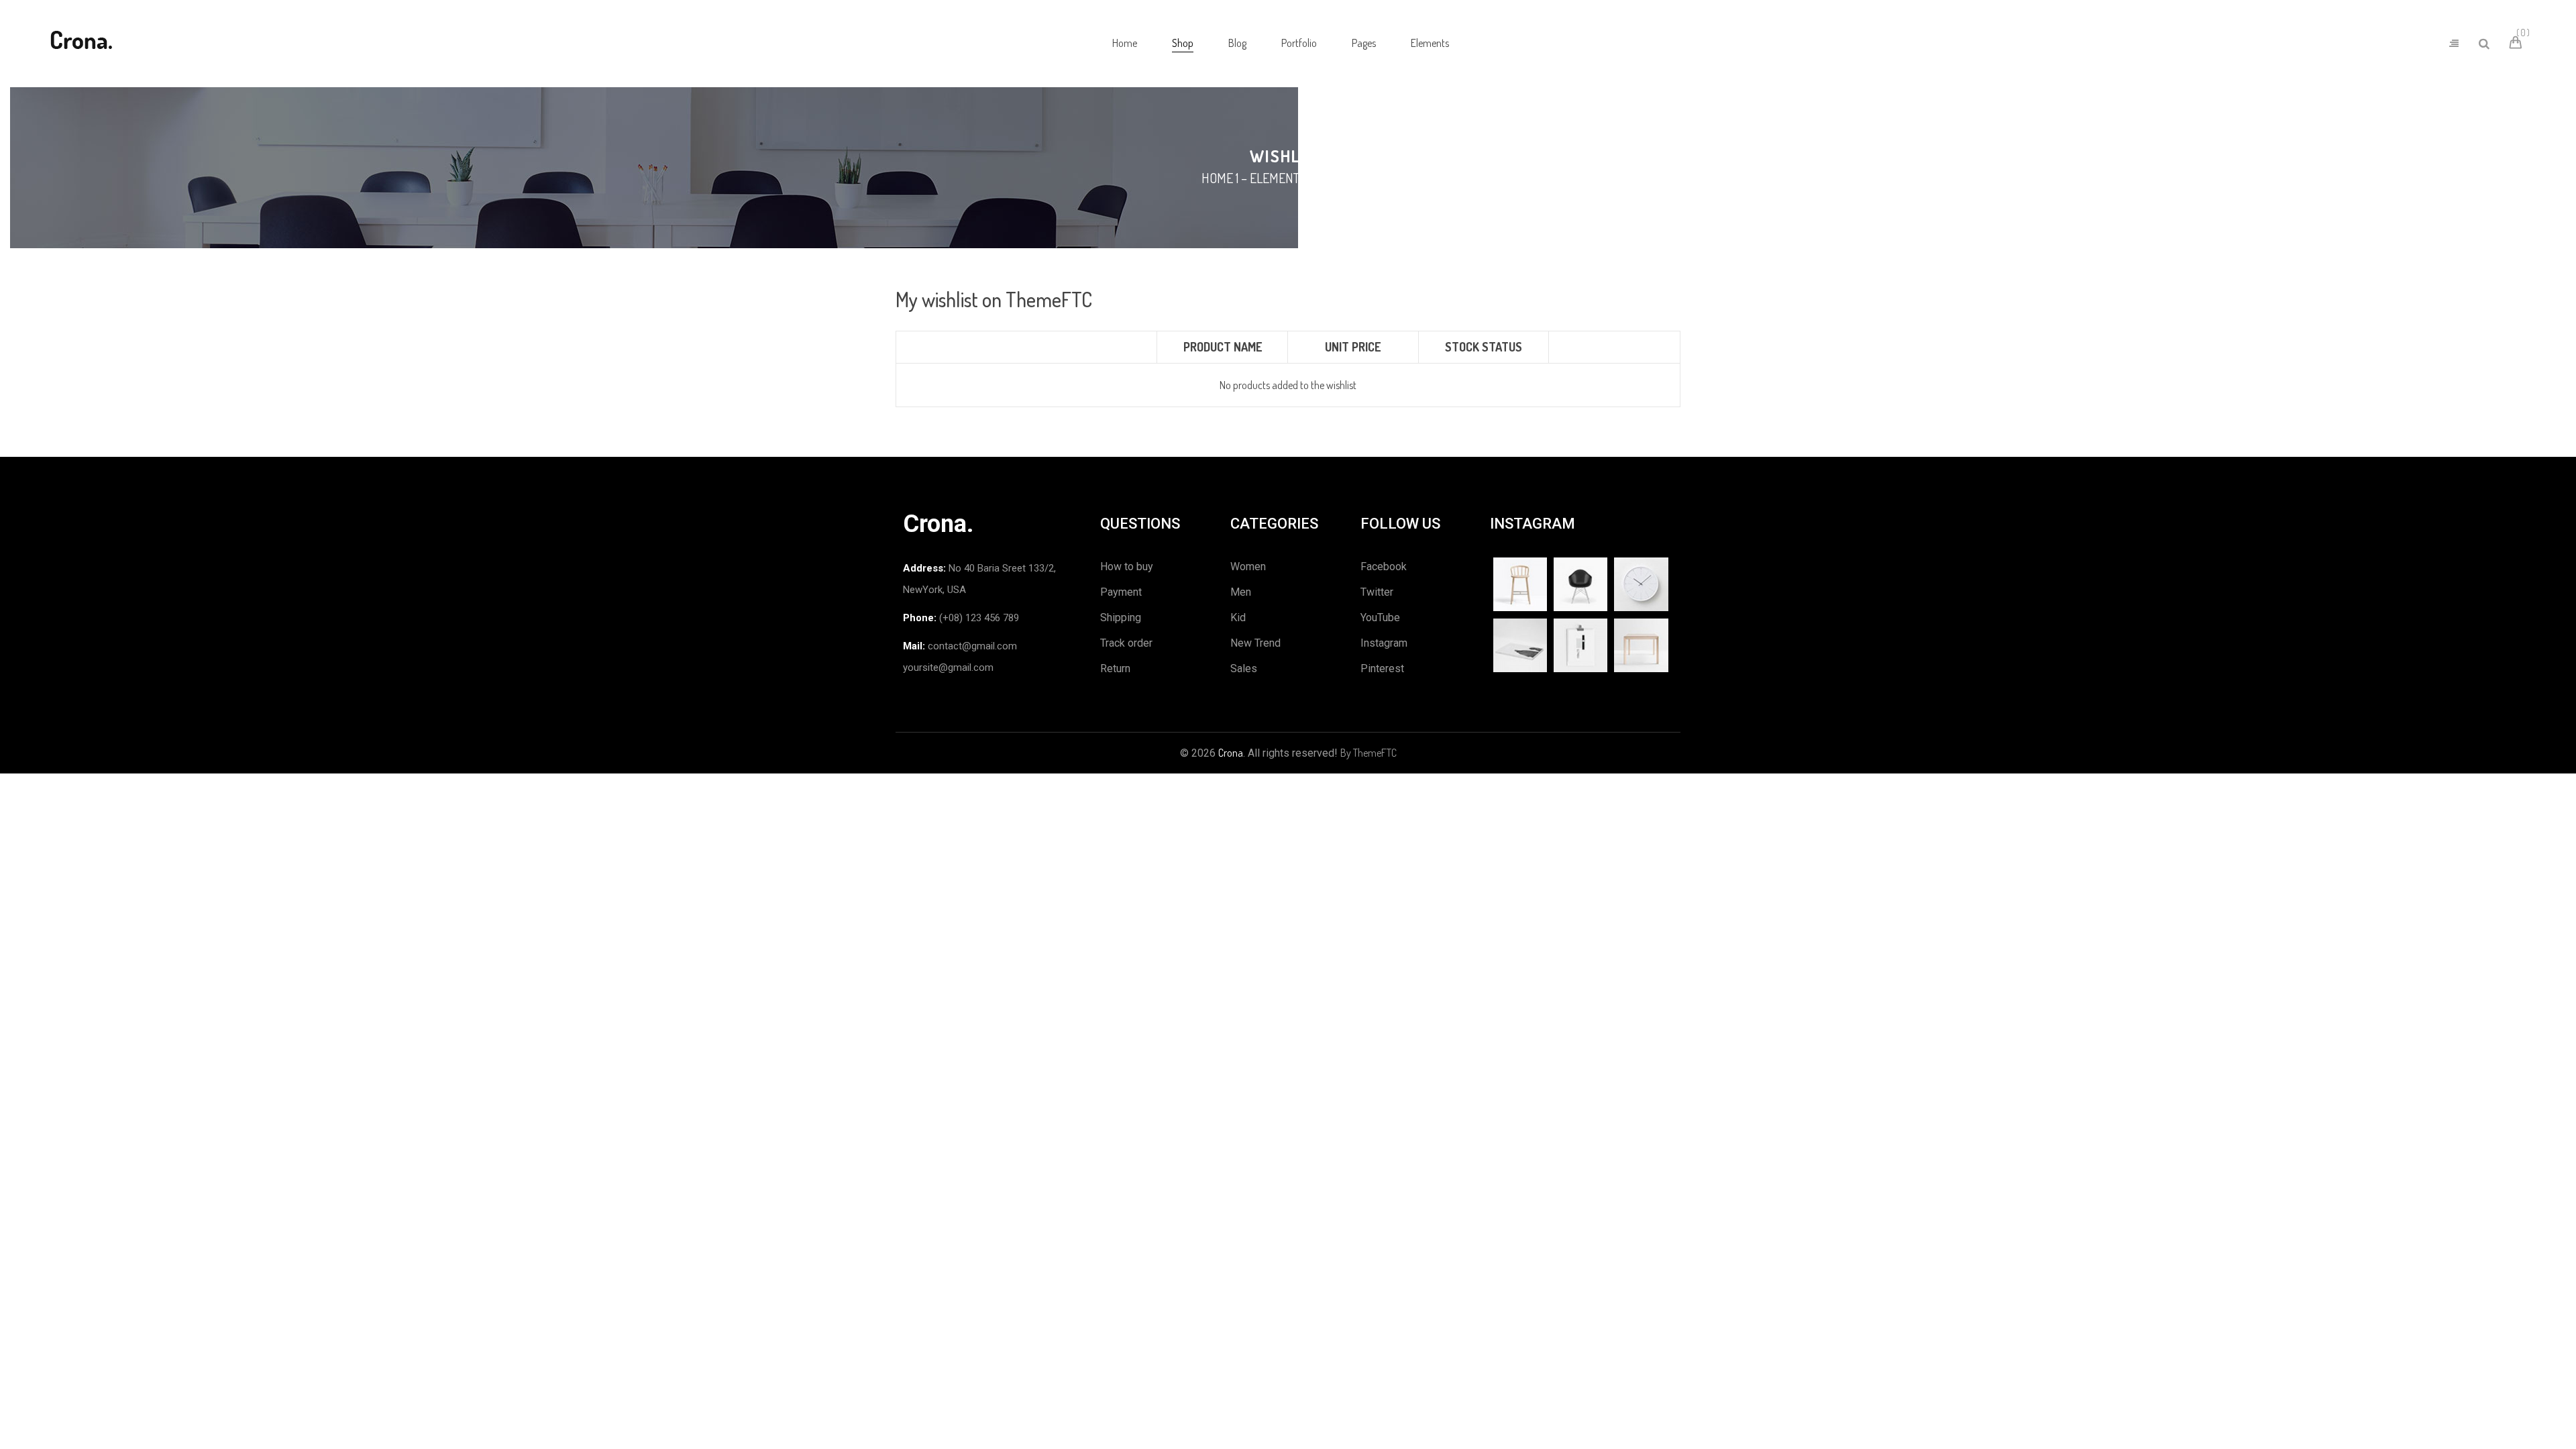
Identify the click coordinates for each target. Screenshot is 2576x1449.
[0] (2518, 44)
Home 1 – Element (1250, 178)
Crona (1231, 753)
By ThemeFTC (1368, 753)
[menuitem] (1125, 44)
